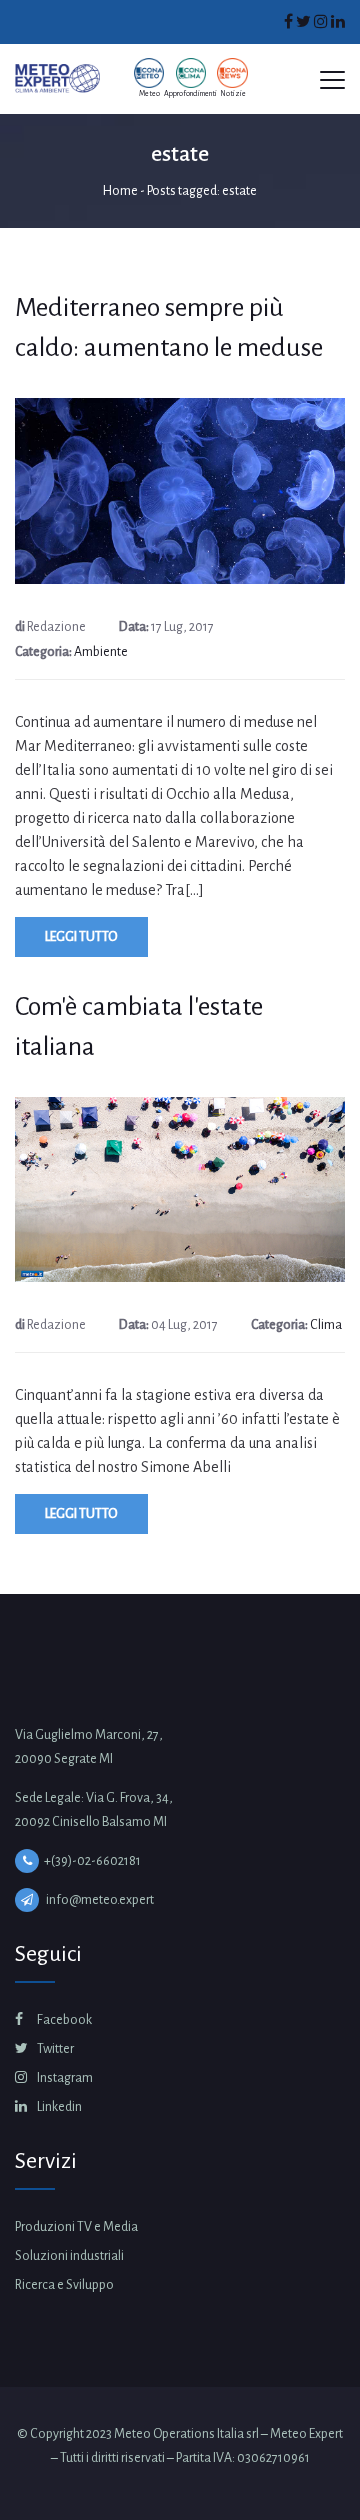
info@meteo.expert (100, 1900)
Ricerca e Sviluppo (64, 2285)
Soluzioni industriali (69, 2256)
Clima (326, 1325)
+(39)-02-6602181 (92, 1861)
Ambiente (101, 652)
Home (120, 191)
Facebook (63, 2020)
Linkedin (58, 2107)
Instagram (64, 2078)
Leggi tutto (81, 937)
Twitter (54, 2049)
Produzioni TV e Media (76, 2227)
